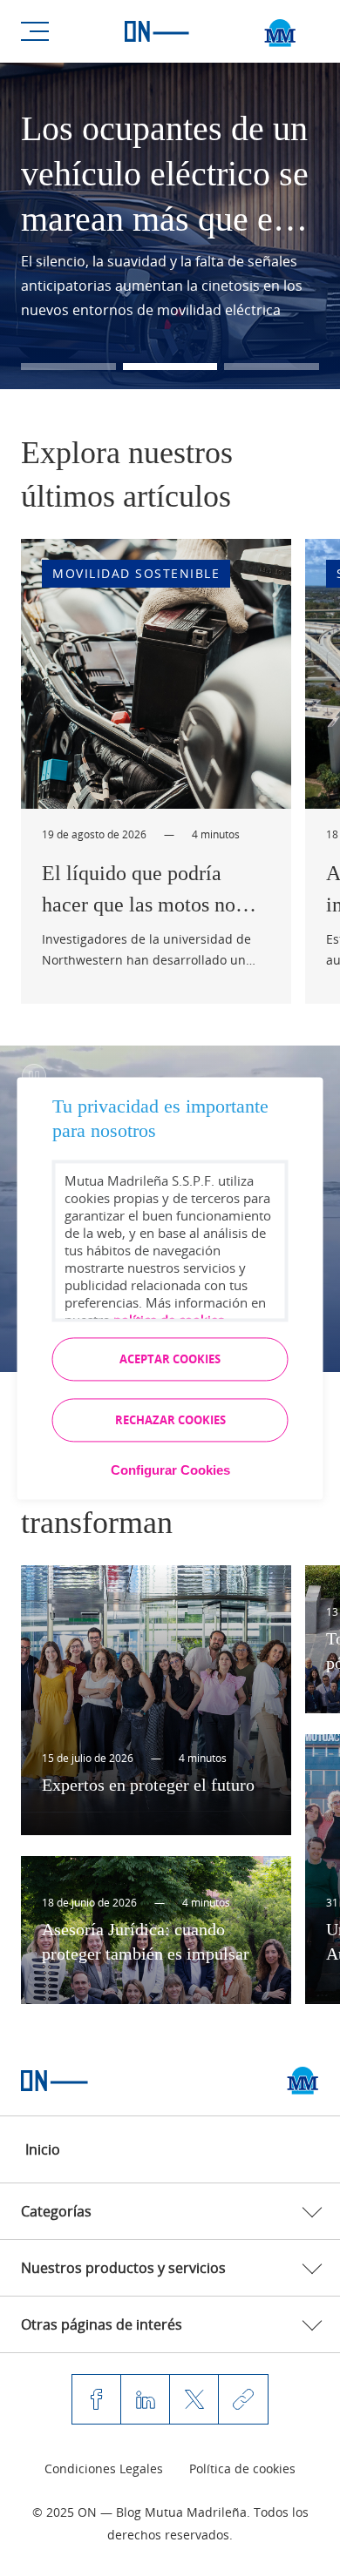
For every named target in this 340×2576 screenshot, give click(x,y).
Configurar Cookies (170, 1470)
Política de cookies (242, 2468)
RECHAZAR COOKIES (170, 1420)
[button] (68, 367)
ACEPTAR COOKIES (170, 1359)
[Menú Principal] (35, 31)
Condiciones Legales (104, 2468)
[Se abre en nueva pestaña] (303, 2081)
